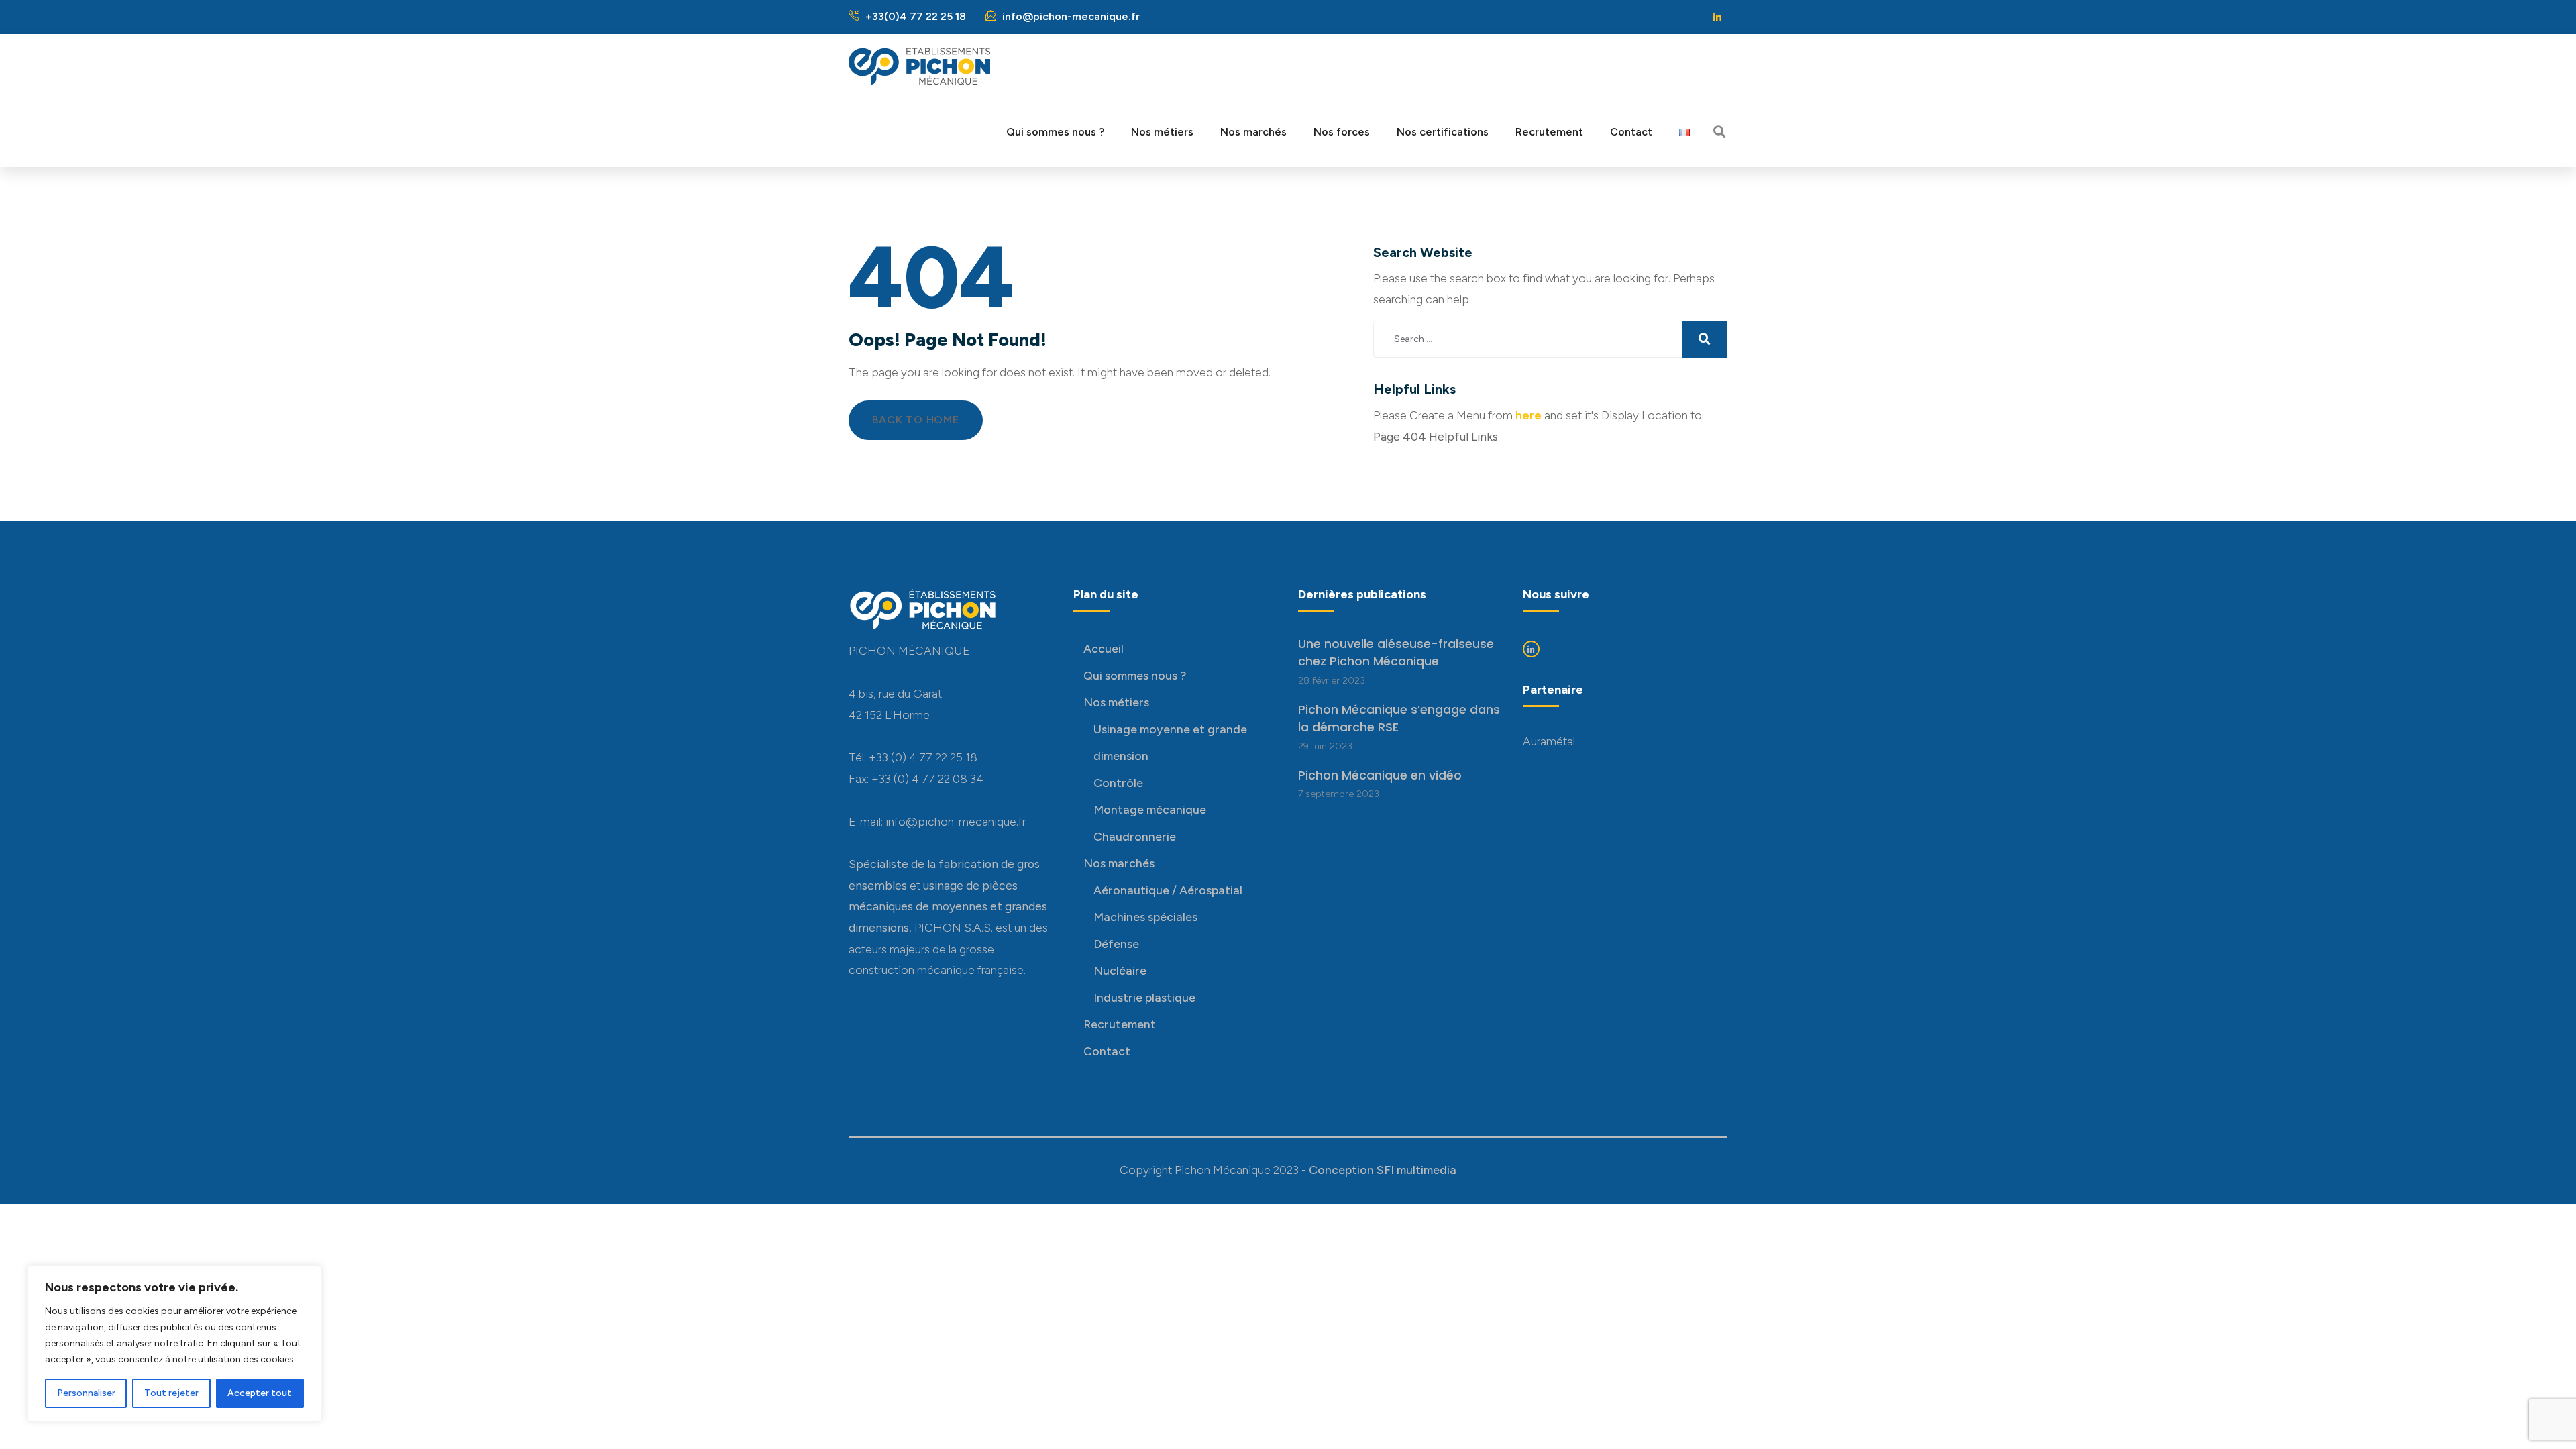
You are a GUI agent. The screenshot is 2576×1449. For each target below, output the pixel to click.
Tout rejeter (171, 1393)
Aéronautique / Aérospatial (1168, 890)
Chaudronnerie (1135, 836)
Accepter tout (260, 1393)
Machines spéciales (1145, 917)
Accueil (1104, 648)
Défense (1116, 944)
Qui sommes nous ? (1135, 675)
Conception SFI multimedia (1383, 1170)
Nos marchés (1119, 863)
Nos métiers (1116, 702)
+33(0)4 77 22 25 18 (914, 16)
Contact (1107, 1051)
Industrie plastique (1144, 997)
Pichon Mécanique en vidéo (1380, 775)
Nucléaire (1120, 970)
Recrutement (1120, 1024)
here (1528, 415)
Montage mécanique (1150, 809)
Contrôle (1118, 783)
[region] (174, 1344)
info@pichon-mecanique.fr (1070, 16)
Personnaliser (86, 1393)
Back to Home (916, 420)
